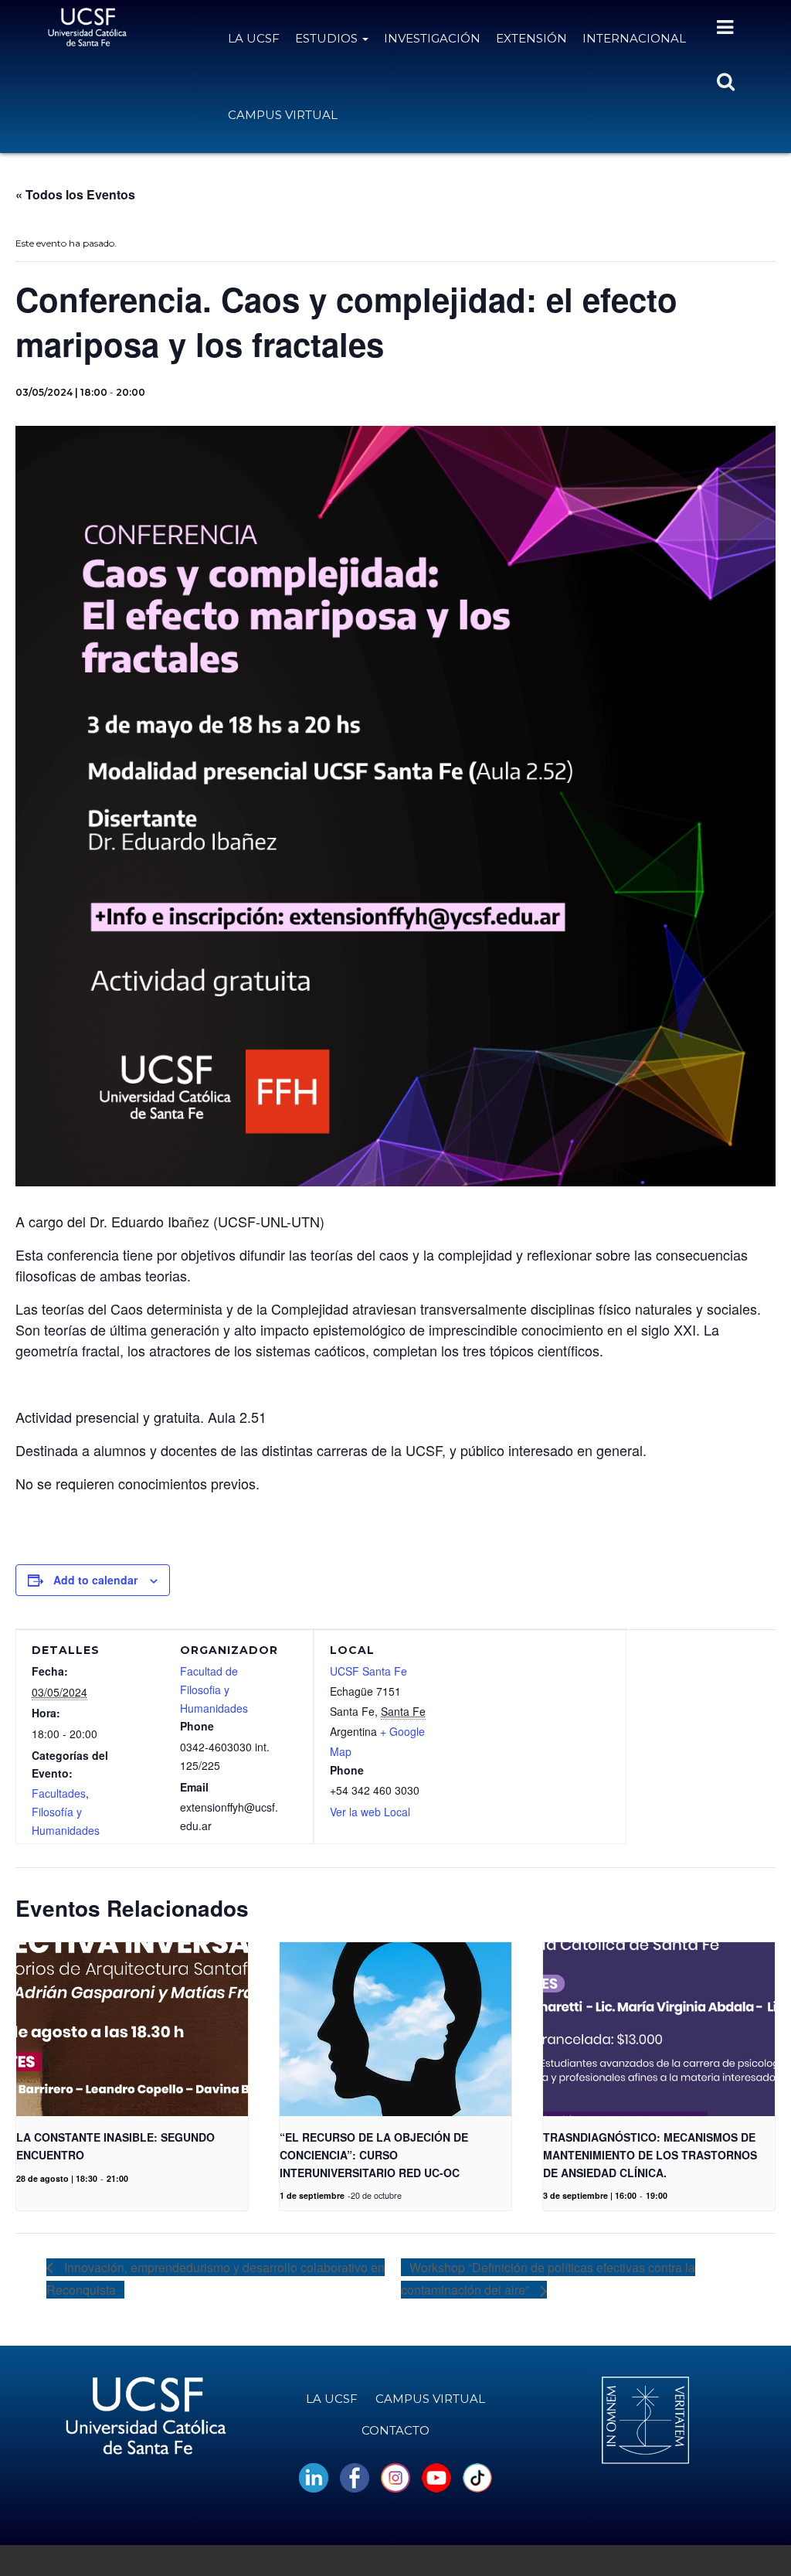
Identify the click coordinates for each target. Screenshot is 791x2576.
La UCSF (254, 38)
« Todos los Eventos (75, 194)
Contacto (395, 2430)
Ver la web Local (370, 1812)
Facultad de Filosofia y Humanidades (214, 1690)
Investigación (432, 38)
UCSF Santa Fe (368, 1671)
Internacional (634, 38)
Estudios (328, 38)
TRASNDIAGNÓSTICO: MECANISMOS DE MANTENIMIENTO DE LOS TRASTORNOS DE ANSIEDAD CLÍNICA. (650, 2154)
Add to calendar (95, 1580)
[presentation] (132, 2029)
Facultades (59, 1793)
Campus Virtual (283, 115)
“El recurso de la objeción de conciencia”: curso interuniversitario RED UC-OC (374, 2154)
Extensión (531, 38)
